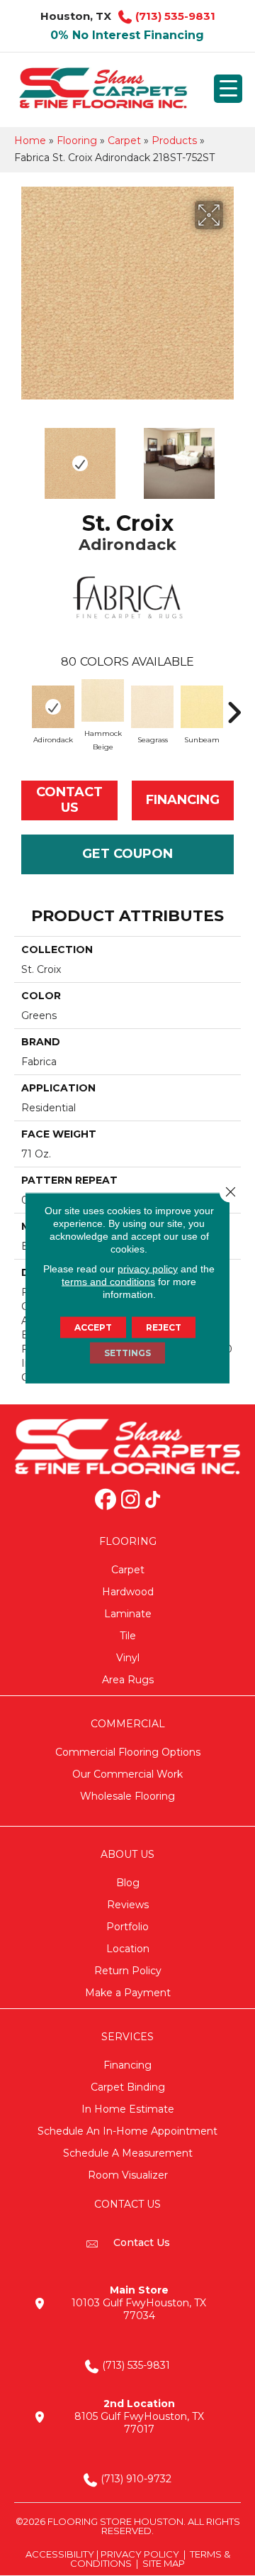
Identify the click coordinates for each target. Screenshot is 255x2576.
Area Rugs (128, 1680)
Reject (164, 1327)
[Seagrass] (152, 707)
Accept (93, 1327)
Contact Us (69, 800)
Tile (128, 1636)
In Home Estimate (128, 2109)
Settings (127, 1353)
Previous (21, 456)
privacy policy (148, 1269)
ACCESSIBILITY (60, 2554)
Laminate (128, 1614)
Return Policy (128, 1971)
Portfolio (127, 1927)
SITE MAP (164, 2563)
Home (30, 141)
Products (174, 141)
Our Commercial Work (127, 1774)
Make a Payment (128, 1993)
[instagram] (130, 1501)
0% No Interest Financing (127, 35)
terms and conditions (108, 1282)
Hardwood (128, 1592)
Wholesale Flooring (127, 1796)
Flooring (77, 141)
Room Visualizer (128, 2175)
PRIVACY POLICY (140, 2554)
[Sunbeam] (202, 707)
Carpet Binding (128, 2087)
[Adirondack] (53, 707)
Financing (127, 2065)
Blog (128, 1883)
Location (128, 1949)
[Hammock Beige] (103, 700)
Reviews (128, 1905)
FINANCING (183, 800)
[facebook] (106, 1501)
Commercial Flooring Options (128, 1752)
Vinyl (128, 1658)
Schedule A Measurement (128, 2153)
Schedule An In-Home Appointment (127, 2131)
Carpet (124, 141)
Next (234, 456)
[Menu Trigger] (228, 89)
